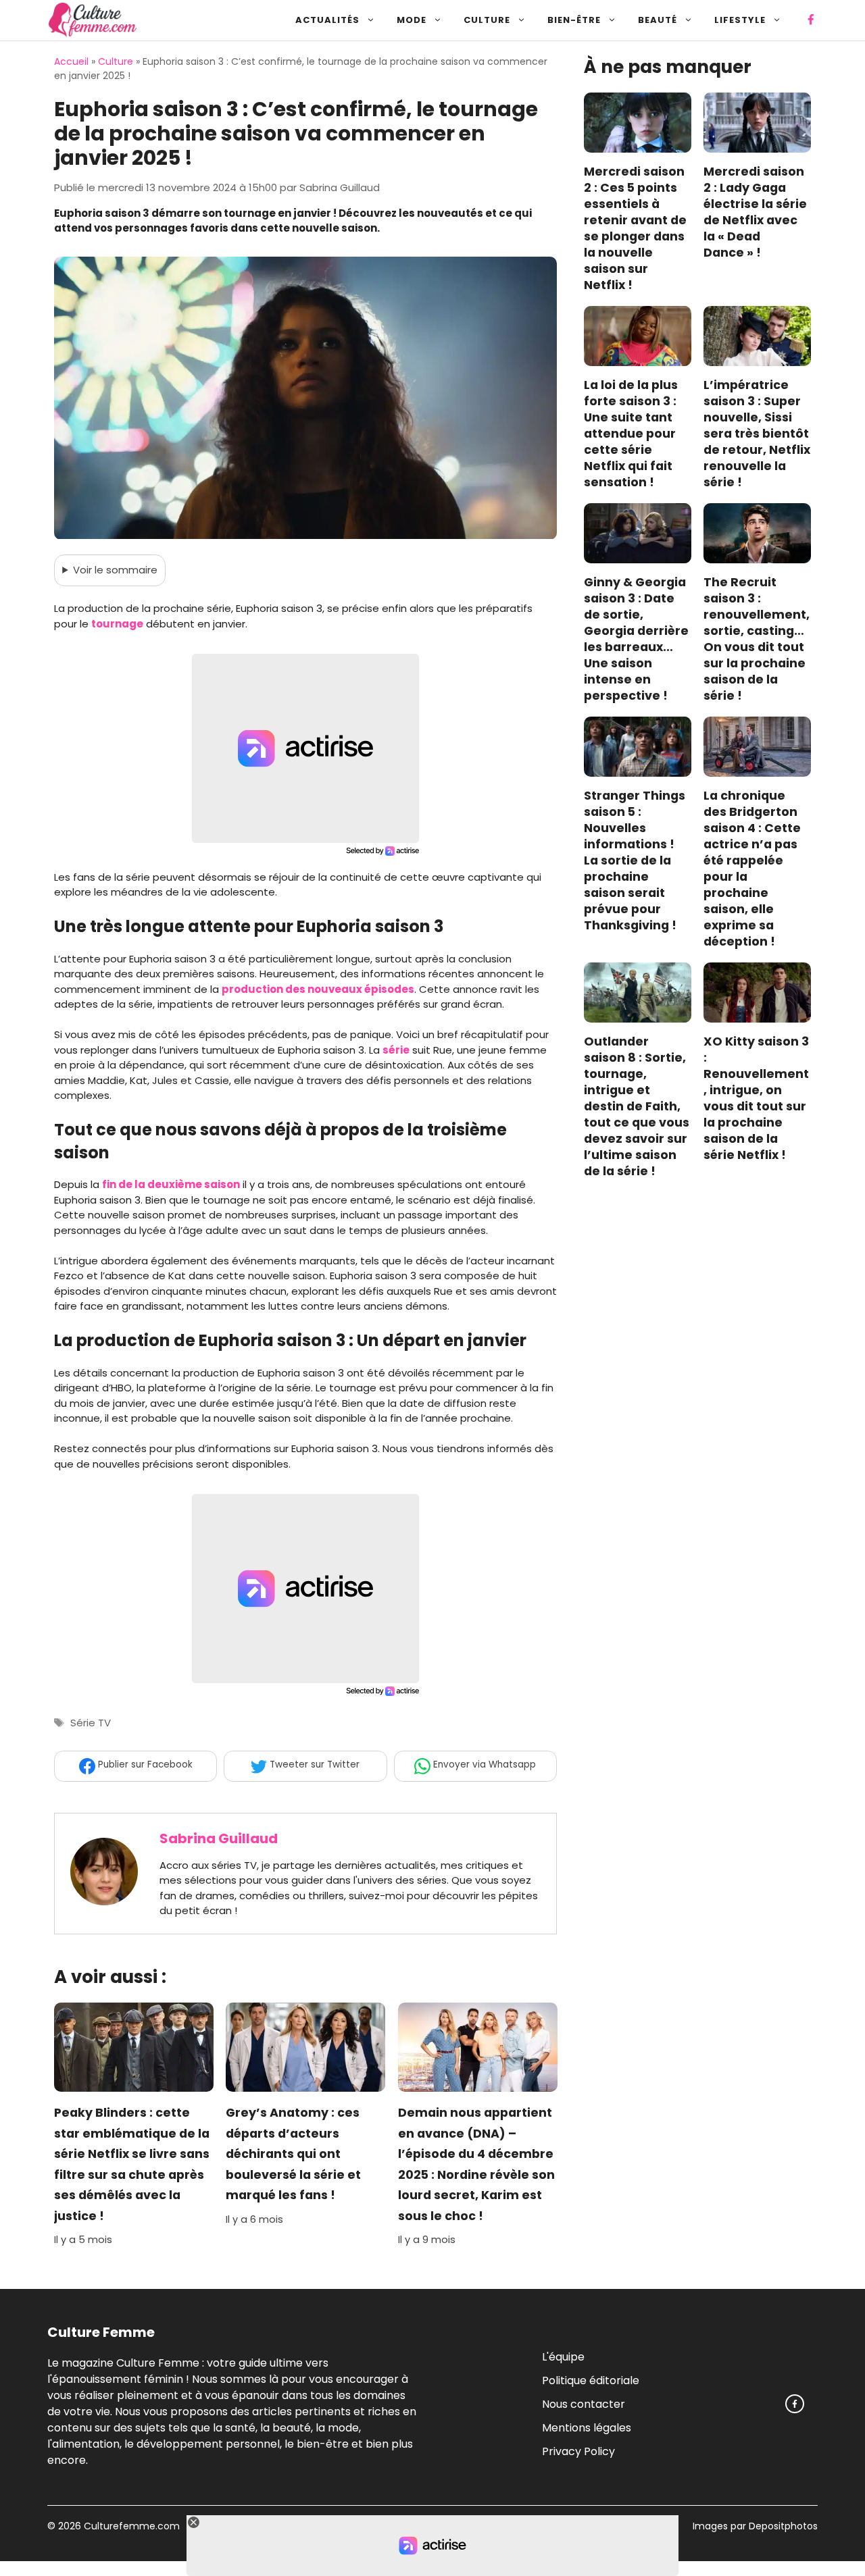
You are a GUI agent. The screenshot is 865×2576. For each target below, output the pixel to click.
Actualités (327, 20)
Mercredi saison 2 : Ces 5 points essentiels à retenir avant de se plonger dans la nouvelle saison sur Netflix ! (635, 229)
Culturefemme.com (130, 2526)
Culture (487, 20)
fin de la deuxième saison (171, 1184)
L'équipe (563, 2356)
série (396, 1050)
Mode (412, 20)
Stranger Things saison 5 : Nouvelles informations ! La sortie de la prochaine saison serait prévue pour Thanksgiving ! (635, 861)
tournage (117, 624)
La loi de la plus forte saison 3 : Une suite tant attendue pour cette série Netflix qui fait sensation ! (631, 434)
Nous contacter (584, 2403)
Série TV (91, 1723)
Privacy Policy (578, 2451)
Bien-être (574, 20)
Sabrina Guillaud (219, 1838)
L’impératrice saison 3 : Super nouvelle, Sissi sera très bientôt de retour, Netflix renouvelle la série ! (757, 434)
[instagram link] (795, 2404)
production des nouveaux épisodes (318, 989)
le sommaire (115, 570)
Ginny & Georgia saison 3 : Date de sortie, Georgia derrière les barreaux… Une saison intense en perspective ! (636, 640)
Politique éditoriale (591, 2380)
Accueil (71, 61)
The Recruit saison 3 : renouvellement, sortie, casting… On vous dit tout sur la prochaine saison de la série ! (757, 640)
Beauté (658, 20)
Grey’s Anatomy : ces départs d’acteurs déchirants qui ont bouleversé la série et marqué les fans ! (293, 2155)
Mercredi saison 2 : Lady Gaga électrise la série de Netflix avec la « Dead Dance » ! (755, 213)
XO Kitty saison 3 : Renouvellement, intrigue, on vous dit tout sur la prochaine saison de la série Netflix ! (756, 1099)
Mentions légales (587, 2427)
